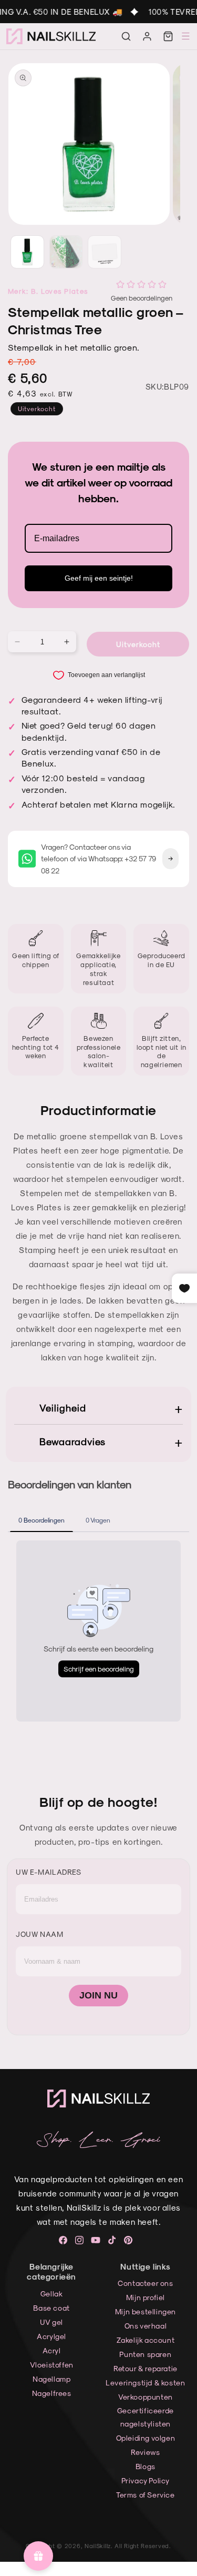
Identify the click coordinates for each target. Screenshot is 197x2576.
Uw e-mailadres (48, 1872)
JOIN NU (98, 1995)
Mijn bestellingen (146, 2311)
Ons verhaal (146, 2326)
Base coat (51, 2308)
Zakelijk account (146, 2340)
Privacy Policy (146, 2480)
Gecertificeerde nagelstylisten (146, 2417)
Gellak (52, 2294)
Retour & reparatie (146, 2368)
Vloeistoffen (52, 2365)
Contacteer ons (145, 2283)
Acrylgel (51, 2336)
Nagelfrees (52, 2393)
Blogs (146, 2466)
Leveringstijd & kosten (145, 2383)
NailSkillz (98, 2546)
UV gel (51, 2322)
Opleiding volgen (146, 2438)
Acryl (52, 2350)
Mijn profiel (146, 2297)
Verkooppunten (146, 2397)
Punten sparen (145, 2354)
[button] (126, 36)
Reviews (145, 2452)
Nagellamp (51, 2379)
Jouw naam (39, 1934)
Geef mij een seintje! (99, 578)
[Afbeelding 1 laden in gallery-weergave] (27, 252)
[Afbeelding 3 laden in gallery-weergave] (105, 252)
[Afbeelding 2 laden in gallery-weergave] (66, 252)
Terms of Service (146, 2495)
